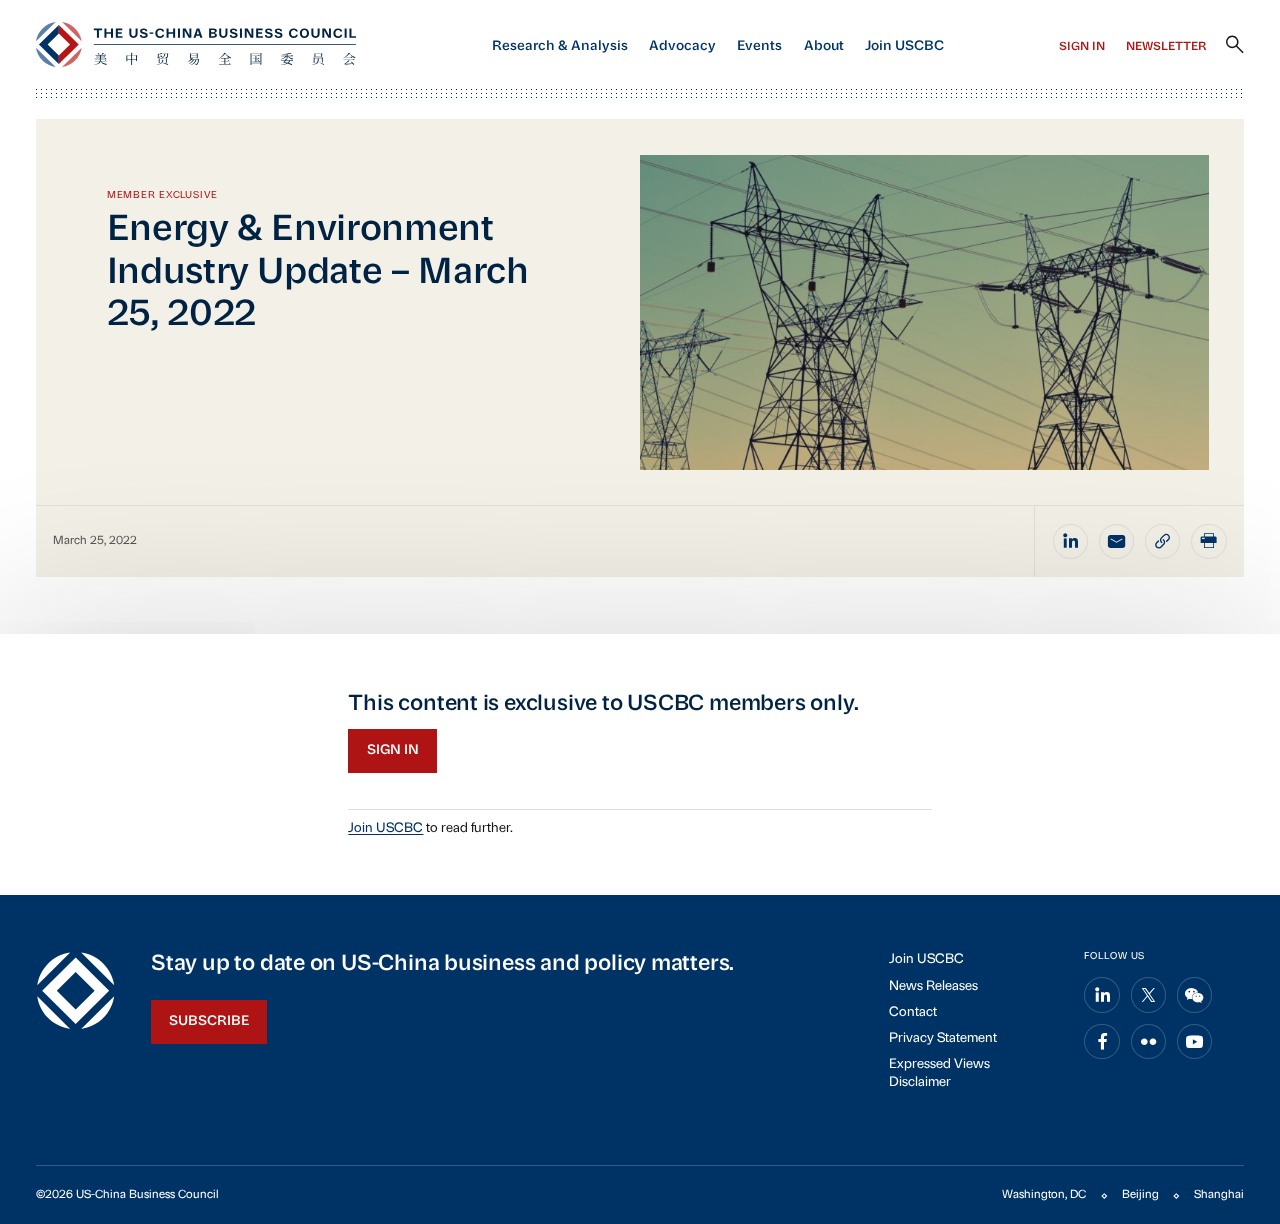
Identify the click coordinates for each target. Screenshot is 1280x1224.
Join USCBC (904, 46)
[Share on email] (1117, 542)
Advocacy (682, 46)
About (824, 46)
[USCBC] (196, 44)
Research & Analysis (560, 46)
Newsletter (1166, 47)
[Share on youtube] (1195, 1042)
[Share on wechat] (1195, 995)
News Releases (933, 986)
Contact (913, 1012)
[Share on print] (1209, 542)
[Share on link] (1163, 542)
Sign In (1082, 47)
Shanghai (1219, 1195)
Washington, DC (1044, 1195)
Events (759, 46)
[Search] (1235, 45)
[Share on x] (1149, 995)
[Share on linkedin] (1071, 542)
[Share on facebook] (1102, 1042)
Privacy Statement (943, 1038)
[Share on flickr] (1149, 1042)
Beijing (1140, 1195)
